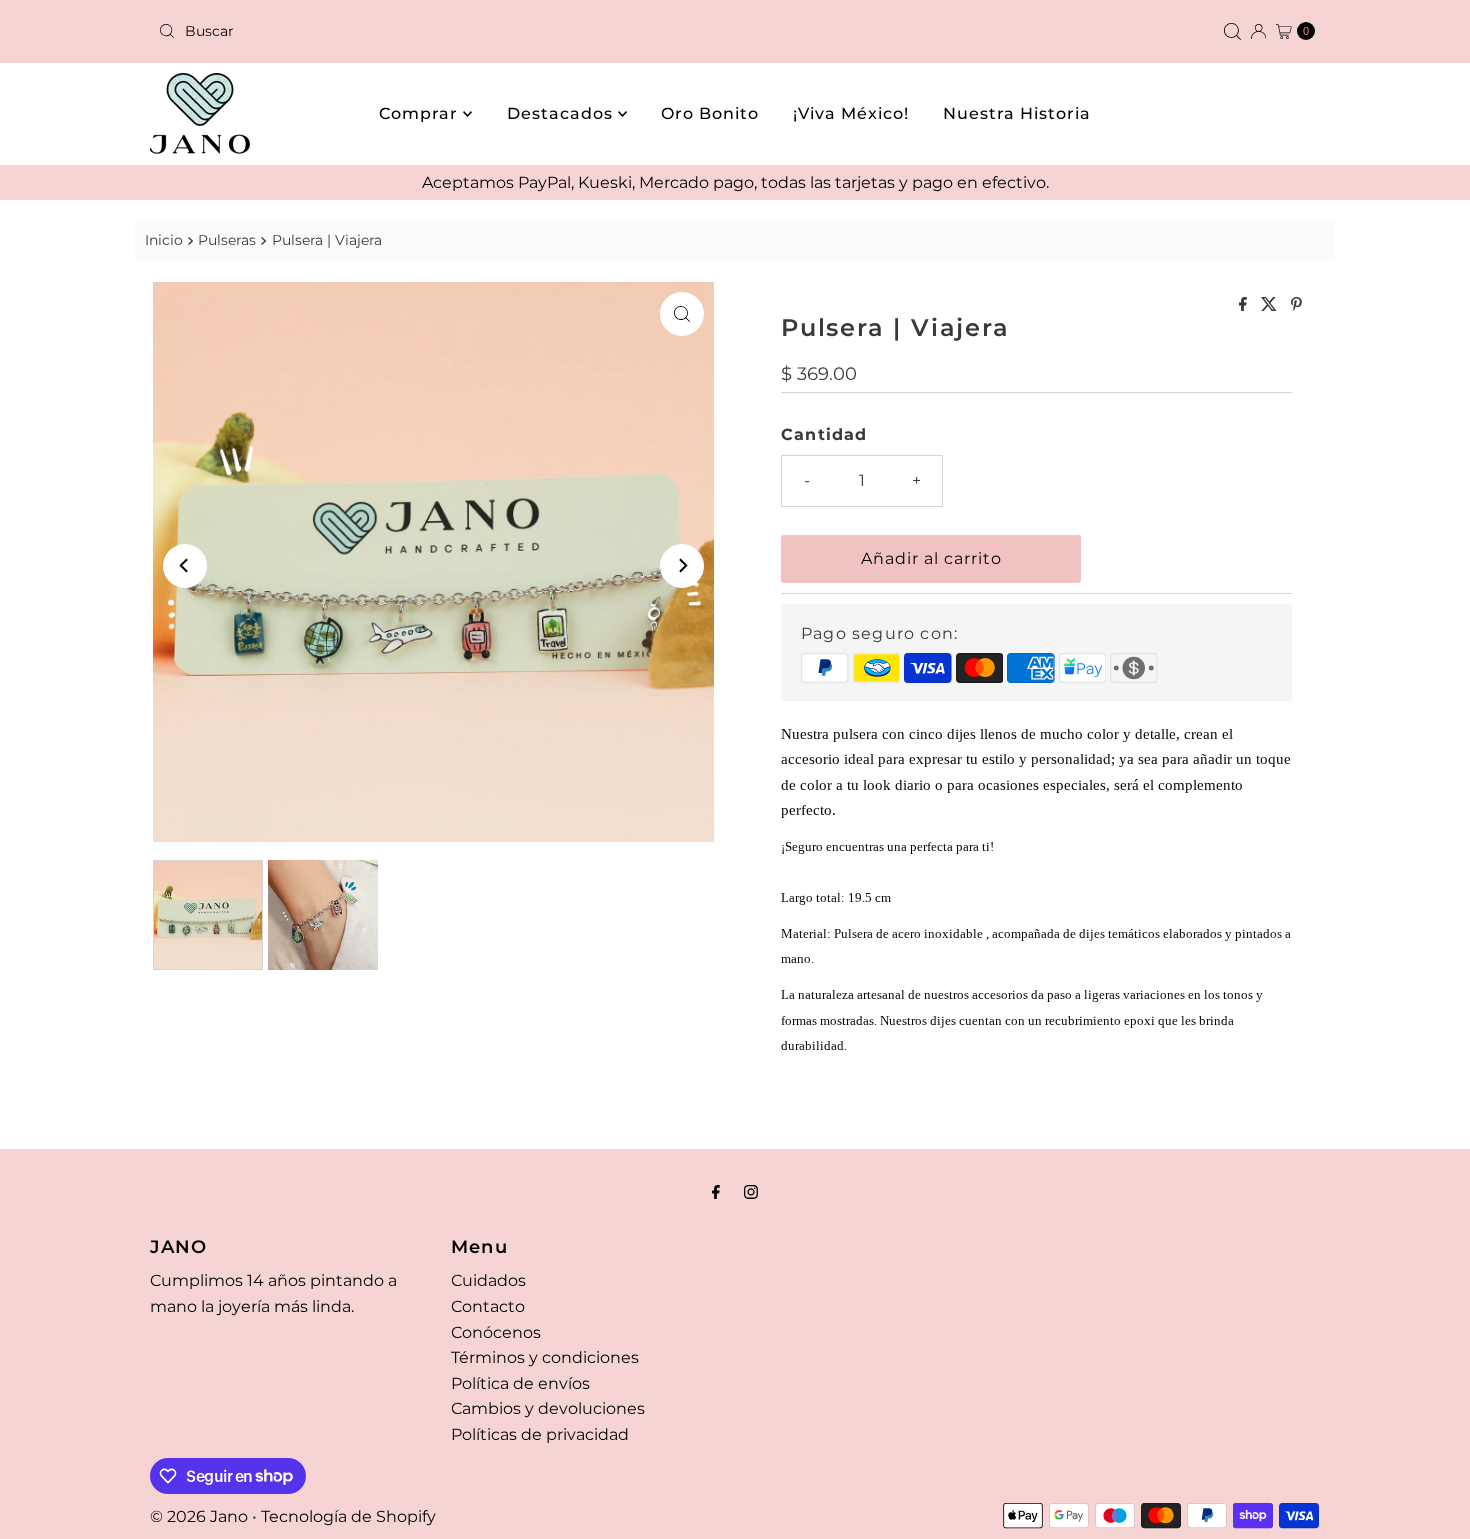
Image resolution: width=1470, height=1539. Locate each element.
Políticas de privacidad (540, 1434)
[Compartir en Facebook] (1245, 305)
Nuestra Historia (1017, 113)
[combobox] (438, 31)
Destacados (562, 113)
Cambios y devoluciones (548, 1408)
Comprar (421, 113)
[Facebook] (716, 1192)
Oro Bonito (710, 113)
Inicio (164, 240)
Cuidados (488, 1280)
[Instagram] (751, 1192)
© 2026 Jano (199, 1516)
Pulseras (227, 240)
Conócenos (496, 1332)
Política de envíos (520, 1383)
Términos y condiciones (545, 1357)
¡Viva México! (851, 113)
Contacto (488, 1306)
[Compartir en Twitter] (1271, 305)
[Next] (682, 566)
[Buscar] (1232, 31)
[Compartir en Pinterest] (1296, 305)
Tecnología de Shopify (348, 1516)
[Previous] (185, 566)
